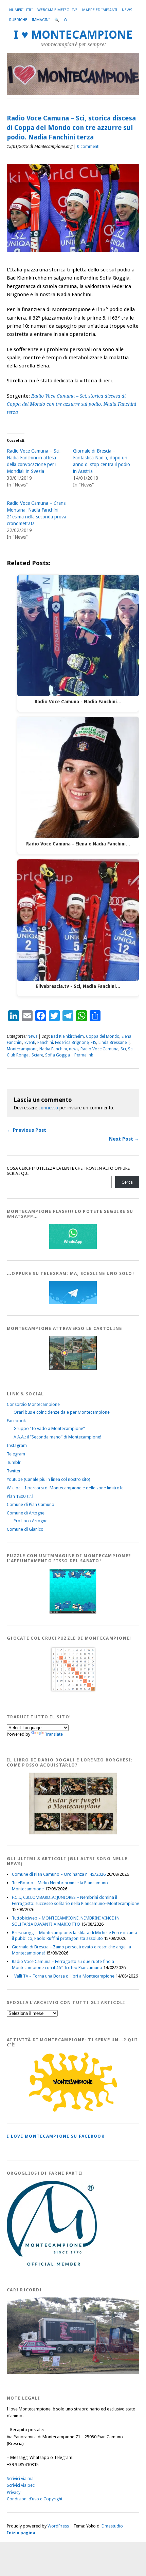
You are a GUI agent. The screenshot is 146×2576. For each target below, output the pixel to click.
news (74, 1049)
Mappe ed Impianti (100, 10)
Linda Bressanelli (114, 1043)
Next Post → (124, 1139)
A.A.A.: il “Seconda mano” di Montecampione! (57, 1437)
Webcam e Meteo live (57, 10)
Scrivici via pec (21, 2485)
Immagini (41, 20)
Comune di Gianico (25, 1529)
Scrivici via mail (21, 2478)
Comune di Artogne (26, 1513)
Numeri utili (21, 10)
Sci (123, 1049)
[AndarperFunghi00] (73, 1833)
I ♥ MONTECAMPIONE (73, 35)
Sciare (37, 1055)
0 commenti (88, 147)
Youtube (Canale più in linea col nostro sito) (49, 1479)
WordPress (58, 2526)
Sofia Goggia (58, 1055)
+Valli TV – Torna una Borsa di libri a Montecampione (63, 1976)
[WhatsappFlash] (73, 1248)
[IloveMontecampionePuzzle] (73, 1612)
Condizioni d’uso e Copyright (35, 2499)
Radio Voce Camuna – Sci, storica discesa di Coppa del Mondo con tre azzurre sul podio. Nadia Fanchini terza (71, 404)
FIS (94, 1043)
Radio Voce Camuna (99, 1049)
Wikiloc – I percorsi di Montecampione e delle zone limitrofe (65, 1488)
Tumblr (14, 1462)
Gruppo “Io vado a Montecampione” (49, 1428)
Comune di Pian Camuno (31, 1504)
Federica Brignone (72, 1043)
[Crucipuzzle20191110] (73, 1691)
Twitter (14, 1471)
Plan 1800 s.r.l (20, 1496)
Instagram (17, 1445)
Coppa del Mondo (103, 1036)
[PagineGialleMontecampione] (73, 2110)
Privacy (14, 2492)
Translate (54, 1734)
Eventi (30, 1043)
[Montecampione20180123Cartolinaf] (73, 1368)
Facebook (16, 1421)
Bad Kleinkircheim (67, 1036)
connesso (48, 1108)
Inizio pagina (21, 2533)
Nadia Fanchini (53, 1049)
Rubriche (18, 20)
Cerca (127, 1182)
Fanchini (45, 1043)
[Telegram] (73, 1303)
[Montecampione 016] (75, 2372)
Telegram (16, 1454)
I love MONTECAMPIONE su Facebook (56, 2136)
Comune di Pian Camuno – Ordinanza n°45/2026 (59, 1874)
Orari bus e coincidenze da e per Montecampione (62, 1412)
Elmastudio (112, 2526)
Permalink (84, 1055)
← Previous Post (26, 1130)
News (127, 10)
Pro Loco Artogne (31, 1521)
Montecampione (22, 1049)
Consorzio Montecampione (33, 1404)
